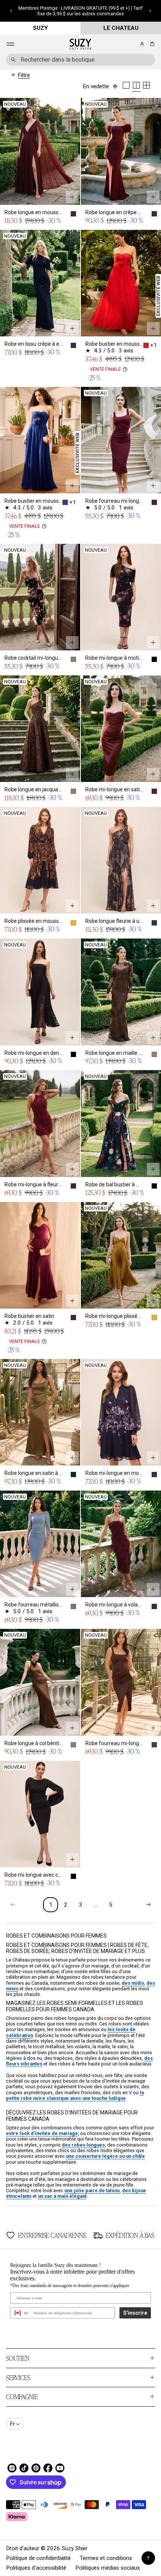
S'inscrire (135, 2313)
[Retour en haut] (148, 2558)
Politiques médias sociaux (108, 2568)
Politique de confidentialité (38, 2558)
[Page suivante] (148, 1905)
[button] (11, 11)
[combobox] (80, 60)
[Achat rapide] (72, 197)
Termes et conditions (106, 2558)
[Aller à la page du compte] (142, 44)
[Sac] (151, 44)
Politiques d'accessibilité (36, 2568)
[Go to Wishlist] (132, 44)
